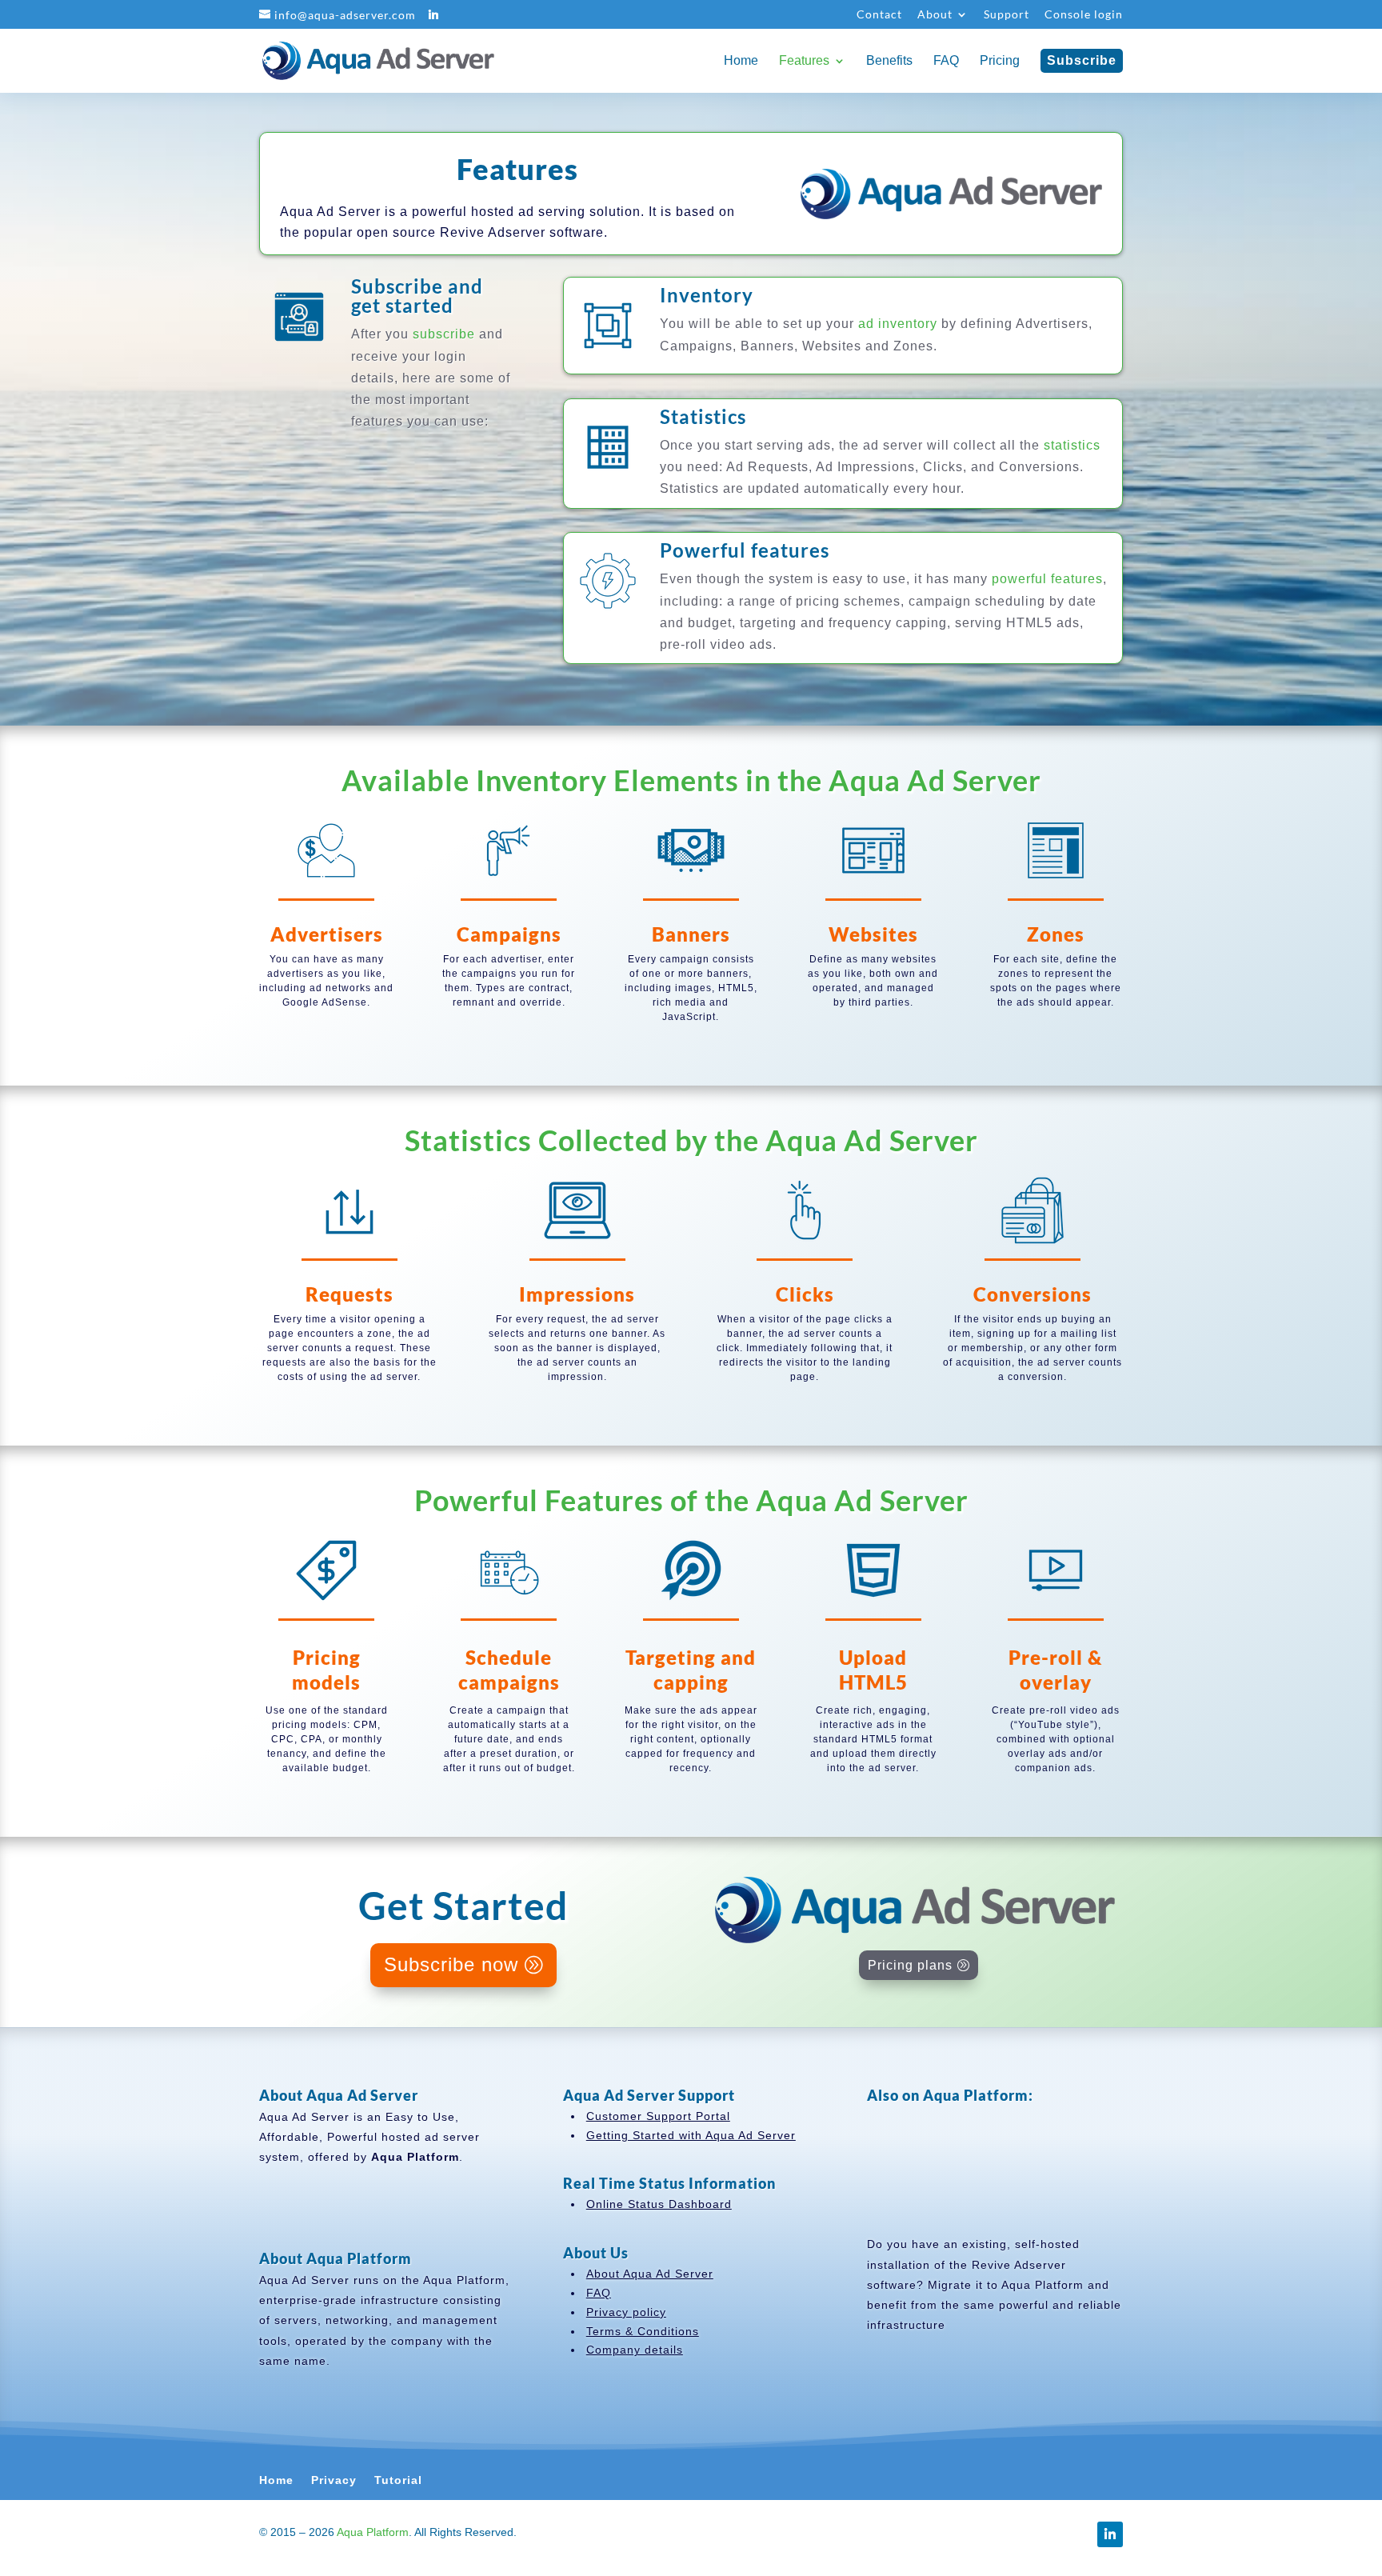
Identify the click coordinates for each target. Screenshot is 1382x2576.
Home (276, 2480)
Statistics (703, 416)
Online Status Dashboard (659, 2204)
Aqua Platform (373, 2532)
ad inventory (898, 324)
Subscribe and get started (417, 296)
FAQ (599, 2293)
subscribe (444, 334)
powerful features (1047, 579)
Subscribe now (451, 1964)
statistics (1072, 445)
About (935, 15)
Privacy (334, 2480)
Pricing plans (910, 1965)
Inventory (707, 295)
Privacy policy (626, 2312)
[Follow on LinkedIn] (1110, 2534)
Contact (879, 15)
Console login (1084, 15)
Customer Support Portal (658, 2116)
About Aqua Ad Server (650, 2274)
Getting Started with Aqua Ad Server (691, 2135)
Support (1007, 15)
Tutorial (398, 2480)
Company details (635, 2350)
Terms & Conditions (643, 2331)
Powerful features (745, 550)
